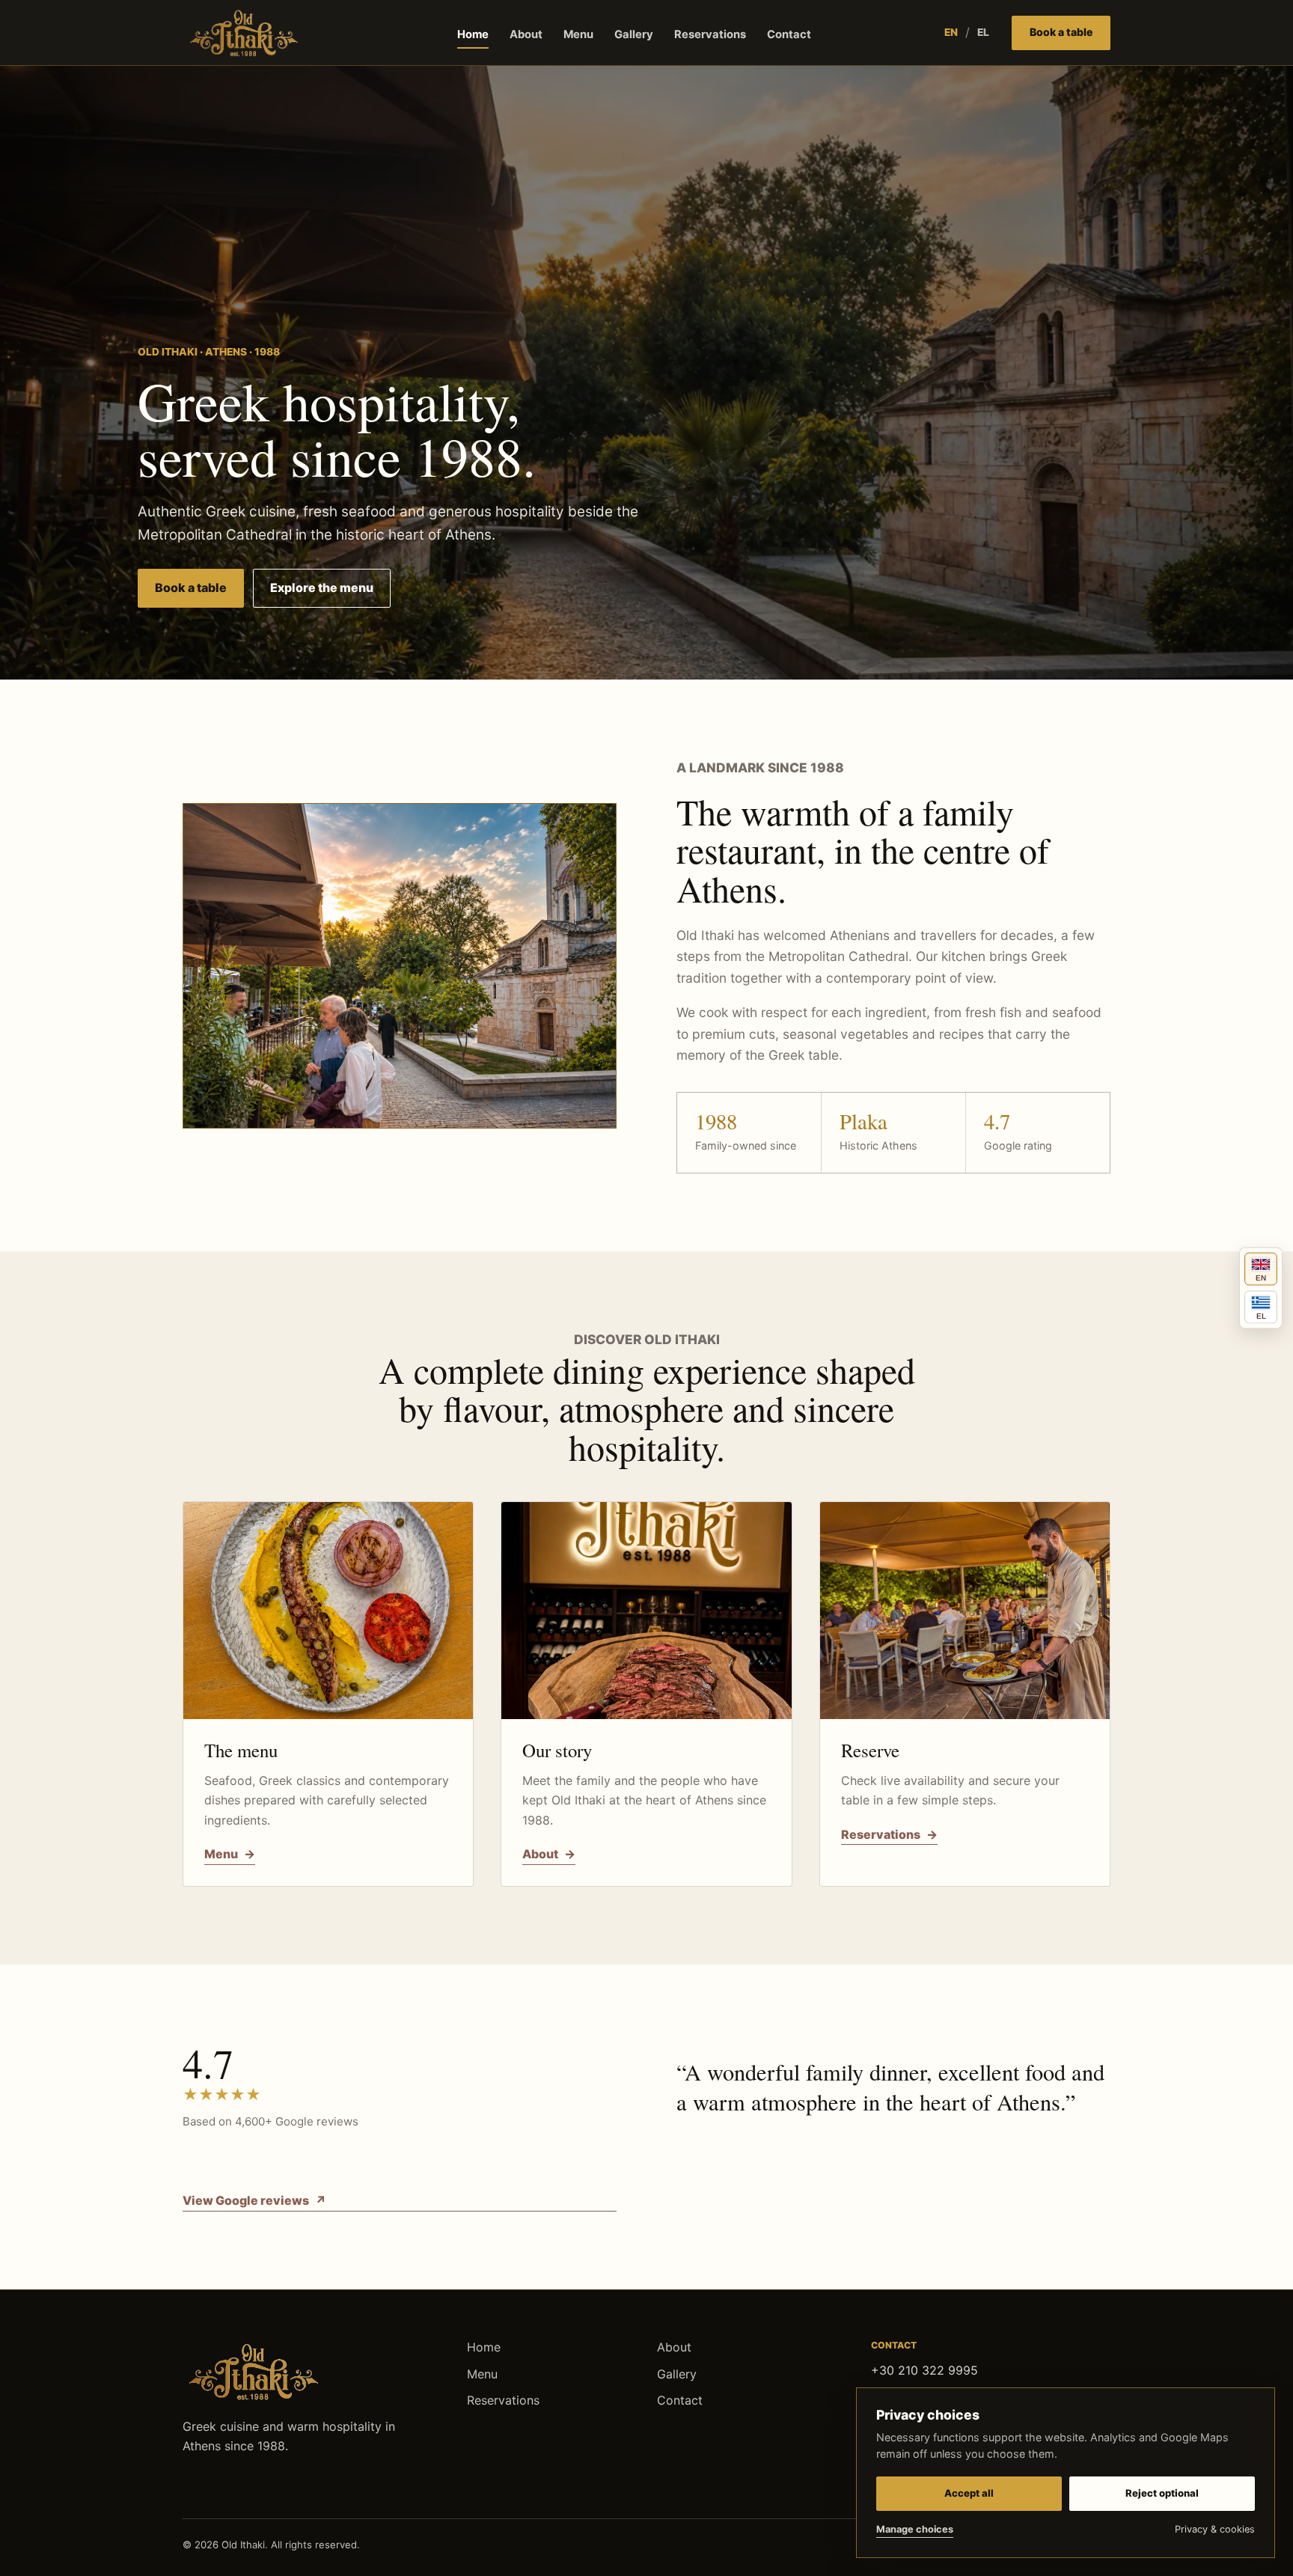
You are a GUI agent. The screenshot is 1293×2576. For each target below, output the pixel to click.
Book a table (1061, 32)
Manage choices (915, 2529)
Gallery (634, 34)
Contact (789, 34)
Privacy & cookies (1215, 2529)
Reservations (710, 34)
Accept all (969, 2493)
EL (983, 32)
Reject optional (1162, 2493)
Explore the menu (322, 587)
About (526, 34)
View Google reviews (254, 2200)
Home (473, 34)
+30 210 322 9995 (924, 2370)
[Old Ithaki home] (244, 33)
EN (951, 32)
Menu (578, 34)
